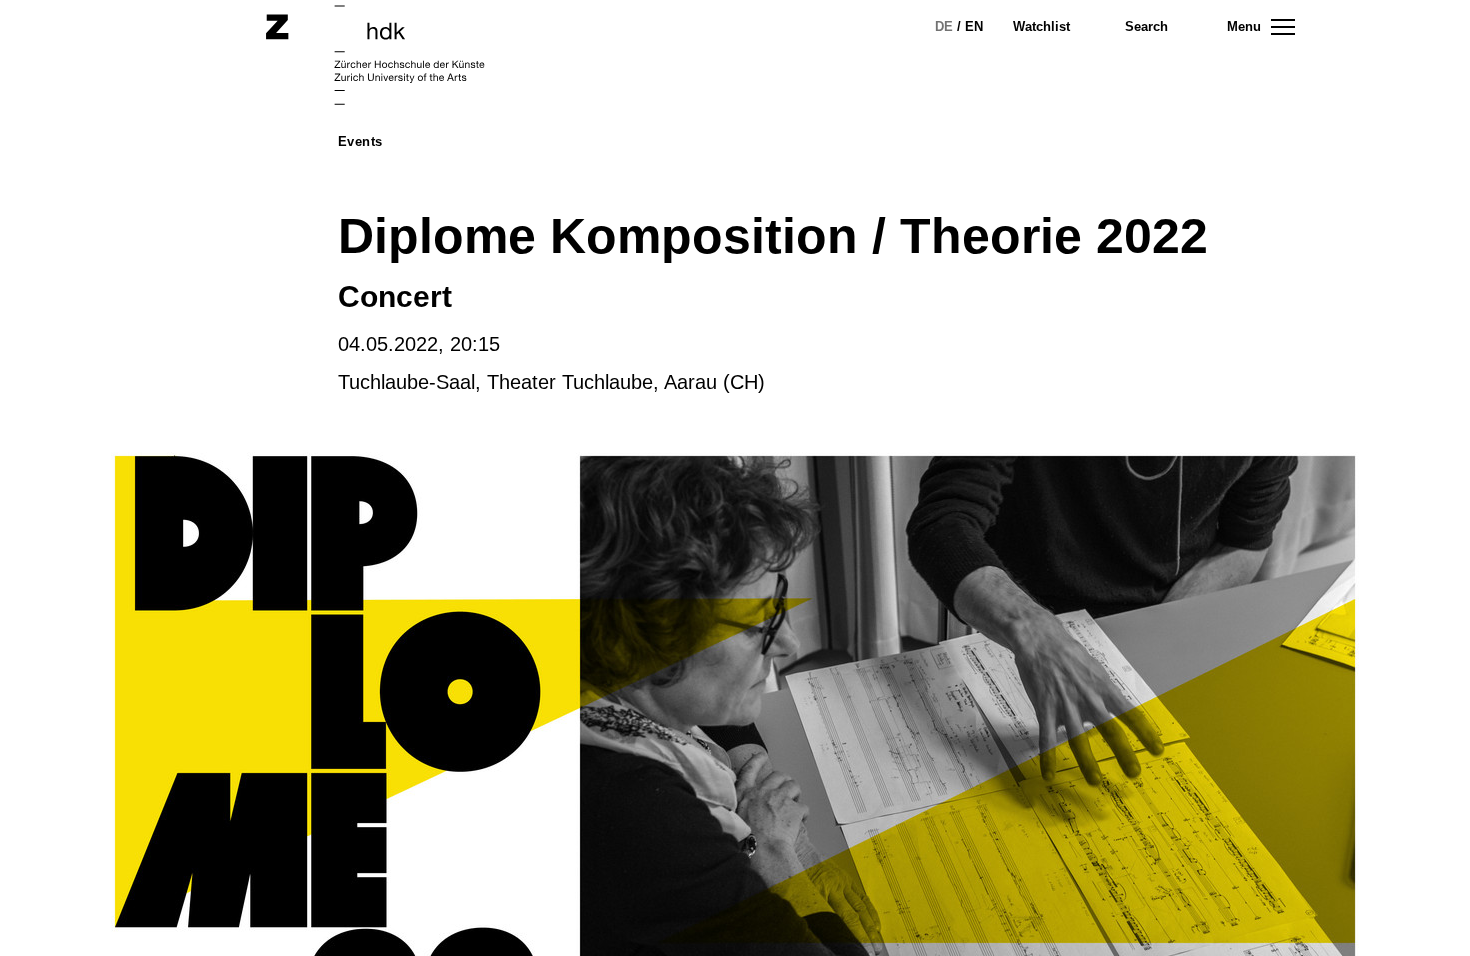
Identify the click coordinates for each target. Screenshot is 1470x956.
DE (944, 26)
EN (974, 26)
